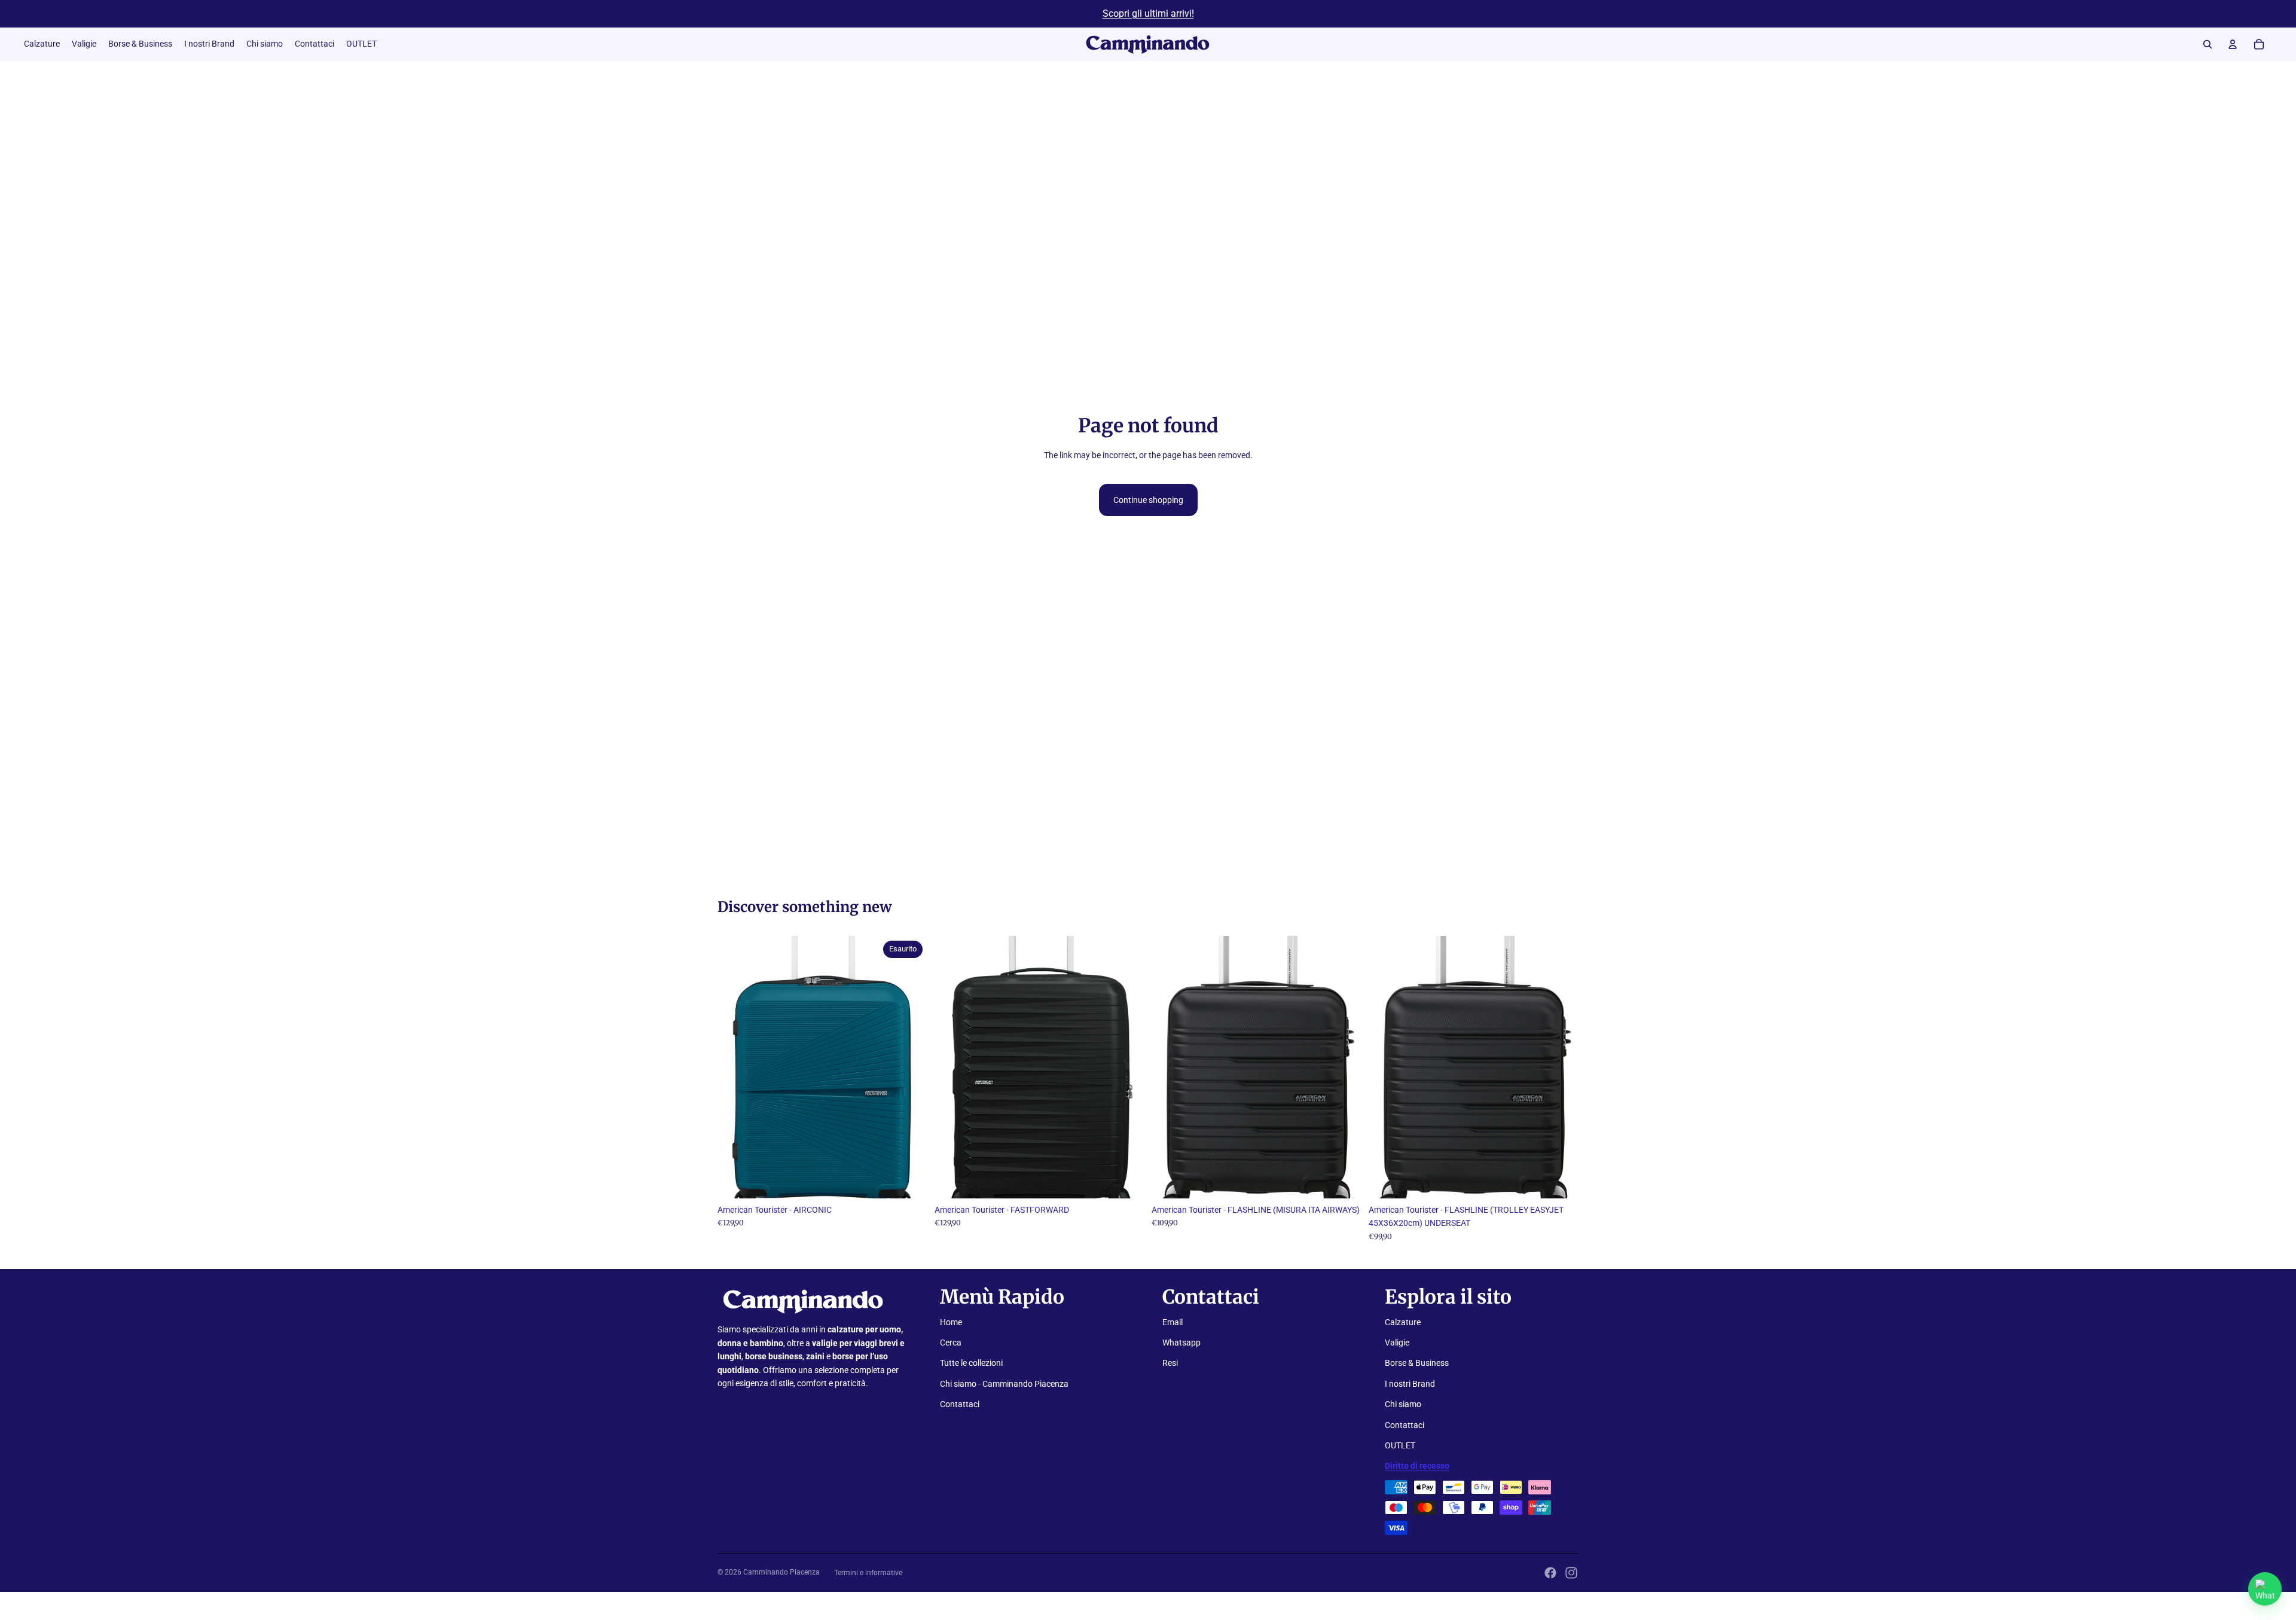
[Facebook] (1550, 1573)
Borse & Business (1417, 1363)
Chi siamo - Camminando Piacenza (1004, 1384)
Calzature (1403, 1322)
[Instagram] (1571, 1573)
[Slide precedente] (735, 1067)
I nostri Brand (1410, 1384)
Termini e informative (868, 1573)
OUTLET (1400, 1445)
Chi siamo (1403, 1404)
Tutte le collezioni (971, 1363)
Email (1173, 1322)
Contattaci (960, 1404)
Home (951, 1322)
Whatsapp (1181, 1343)
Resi (1170, 1363)
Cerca (951, 1343)
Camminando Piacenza (781, 1572)
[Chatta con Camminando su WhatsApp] (2265, 1589)
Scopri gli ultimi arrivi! (1148, 13)
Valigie (1397, 1343)
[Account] (2233, 44)
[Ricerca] (2208, 44)
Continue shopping (1148, 500)
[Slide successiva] (909, 1067)
